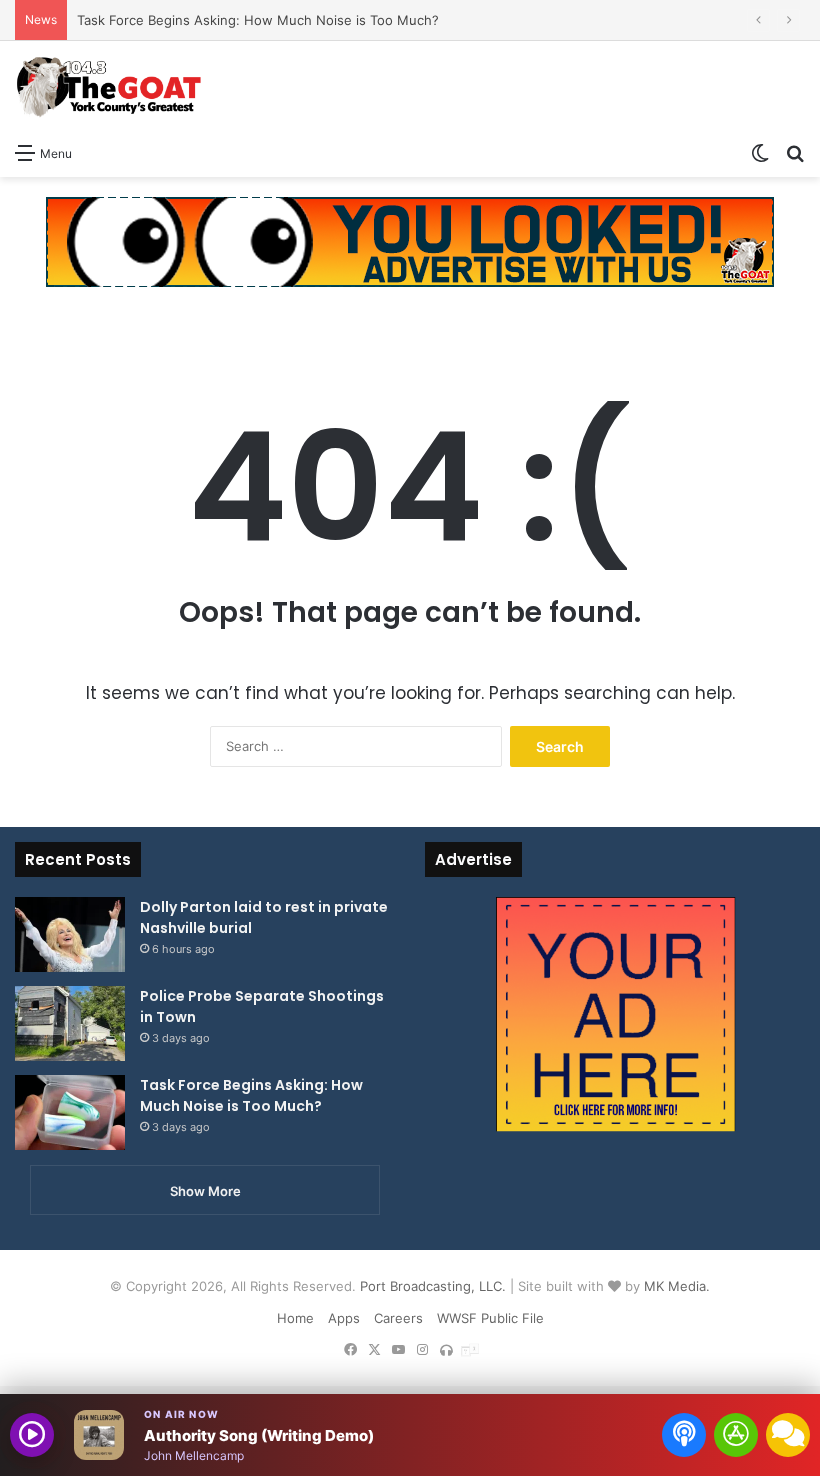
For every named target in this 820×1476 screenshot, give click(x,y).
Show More (205, 1191)
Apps (344, 1318)
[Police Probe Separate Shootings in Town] (70, 1023)
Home (295, 1318)
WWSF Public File (490, 1318)
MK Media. (677, 1286)
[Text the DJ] (788, 1435)
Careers (398, 1318)
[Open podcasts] (684, 1435)
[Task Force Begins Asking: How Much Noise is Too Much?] (70, 1112)
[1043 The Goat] (110, 86)
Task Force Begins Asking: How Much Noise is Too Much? (258, 20)
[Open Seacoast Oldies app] (736, 1435)
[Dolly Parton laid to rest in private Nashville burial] (70, 934)
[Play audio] (32, 1435)
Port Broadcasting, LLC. (433, 1286)
